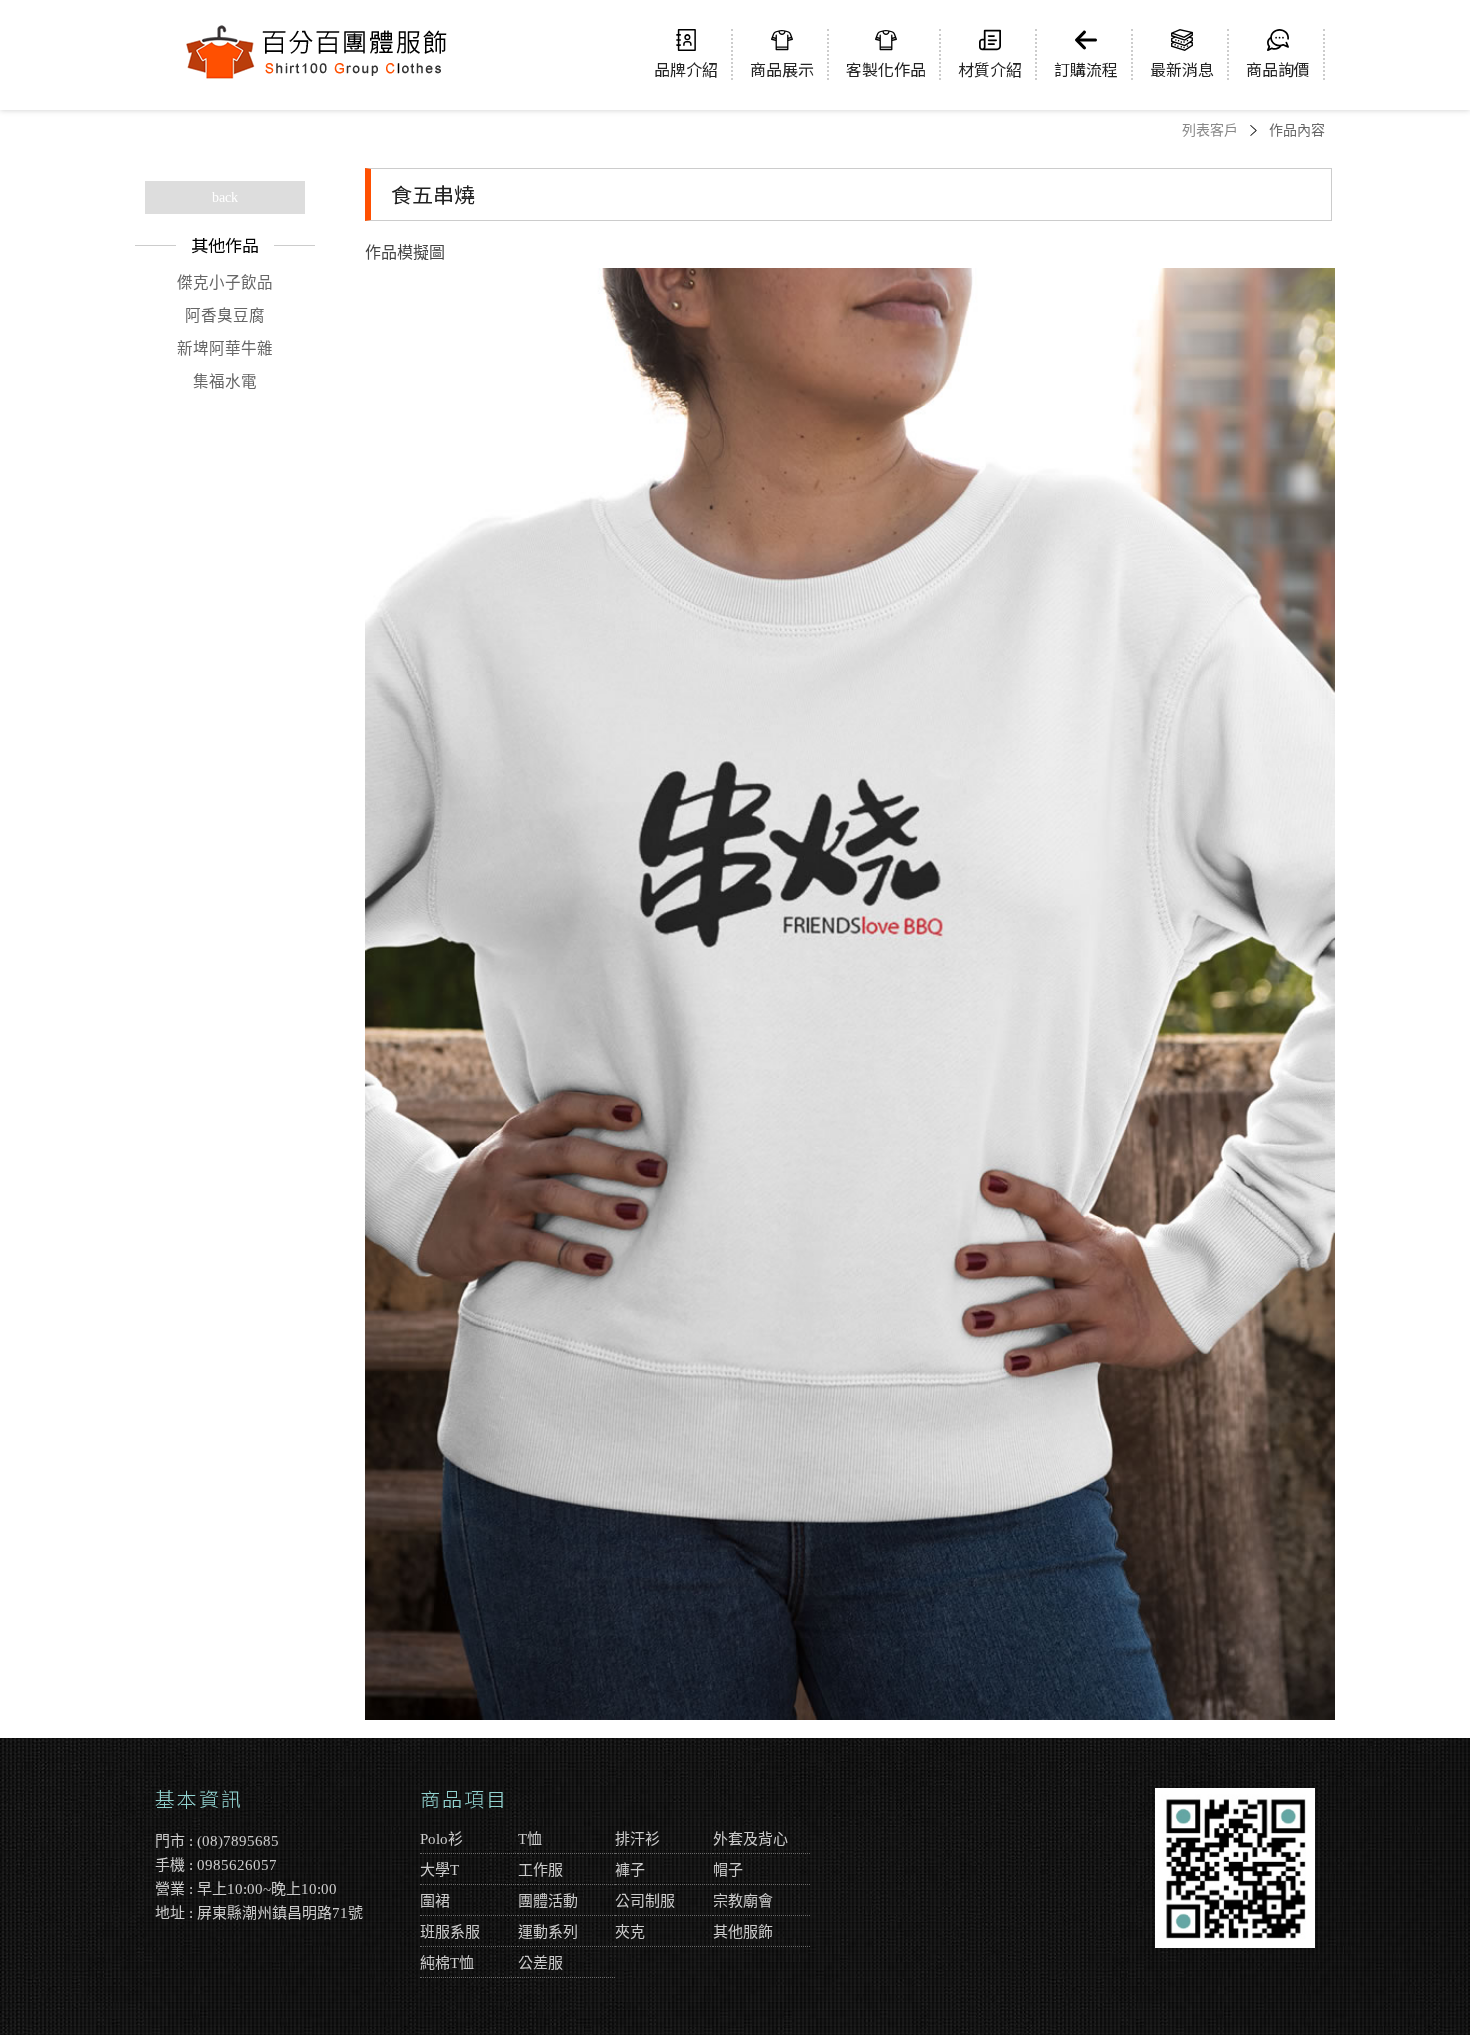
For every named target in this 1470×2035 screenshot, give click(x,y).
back (225, 197)
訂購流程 (1086, 68)
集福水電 (225, 381)
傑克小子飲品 (225, 282)
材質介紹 (990, 68)
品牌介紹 (686, 68)
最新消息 (1182, 68)
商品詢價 (1278, 68)
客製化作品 (886, 68)
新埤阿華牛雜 (225, 348)
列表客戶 (1210, 130)
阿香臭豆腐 (225, 315)
